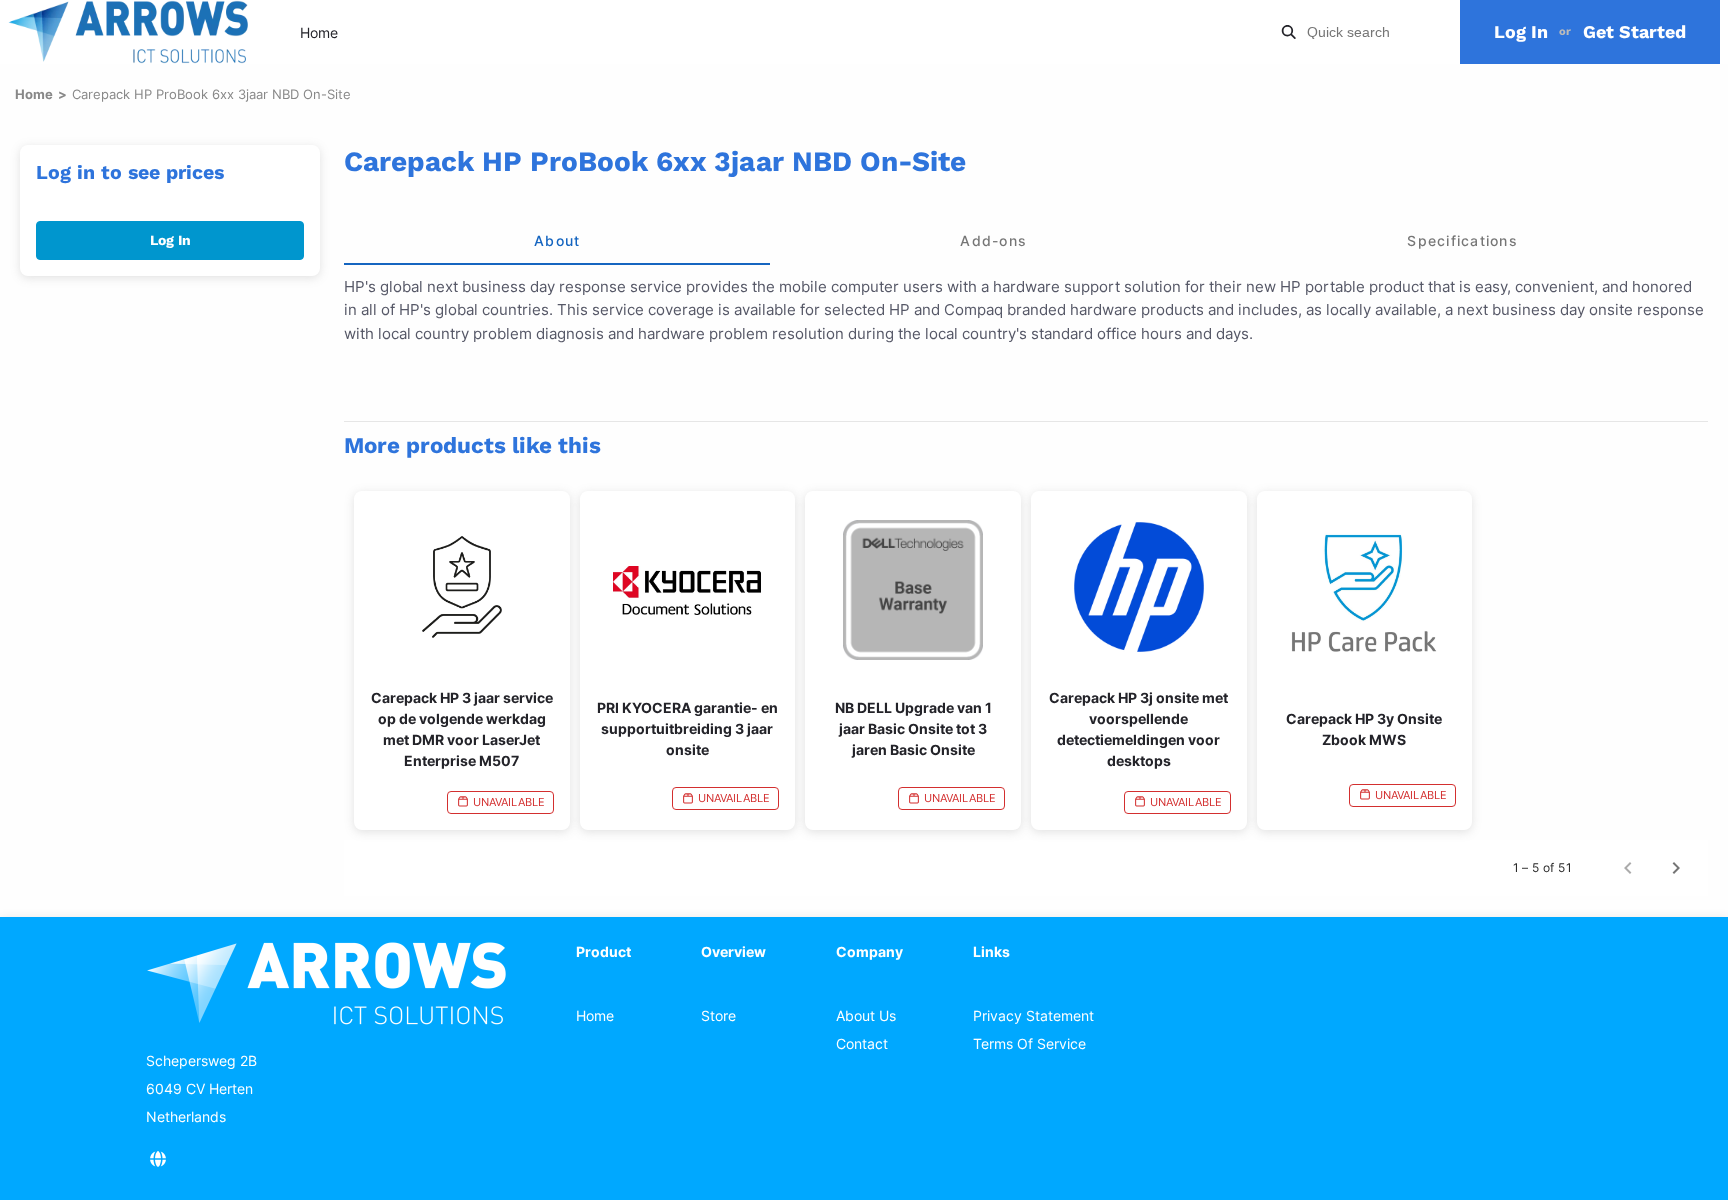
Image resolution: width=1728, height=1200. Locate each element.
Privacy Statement (1033, 1015)
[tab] (557, 241)
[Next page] (1676, 868)
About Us (866, 1015)
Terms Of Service (1029, 1043)
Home (319, 32)
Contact (862, 1043)
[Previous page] (1628, 868)
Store (718, 1015)
